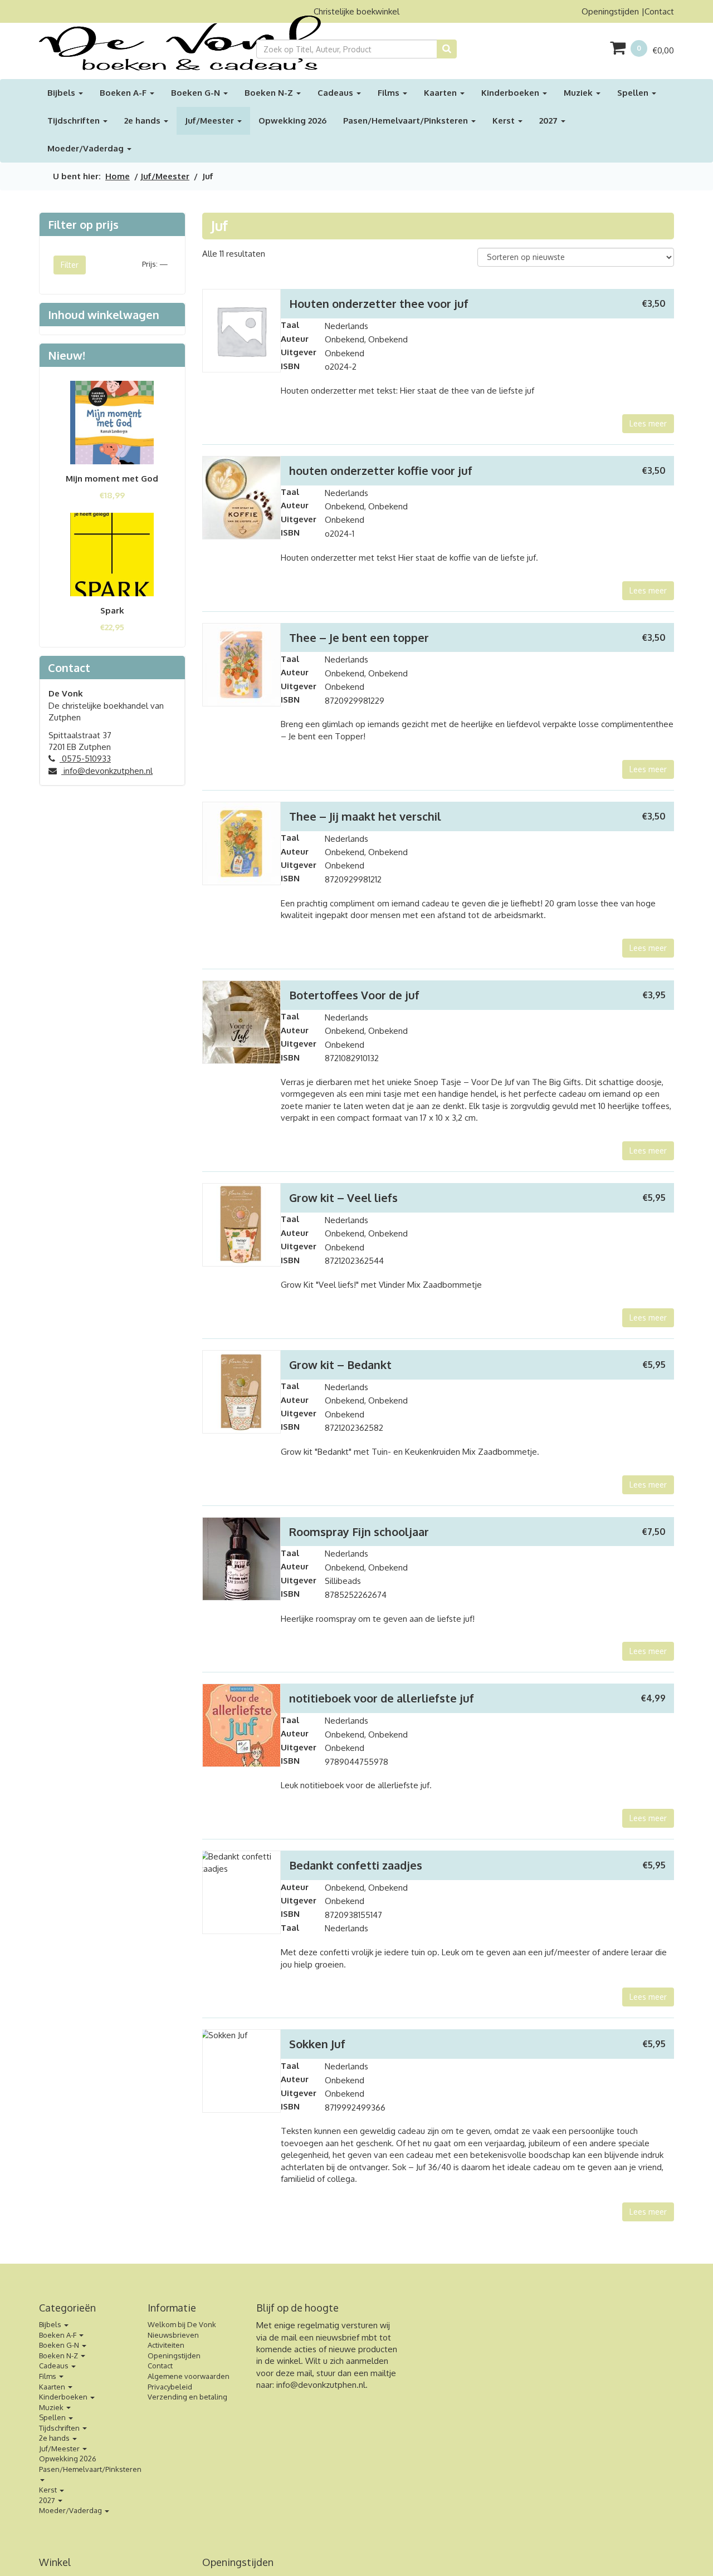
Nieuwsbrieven (173, 2335)
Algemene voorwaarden (189, 2376)
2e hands (143, 121)
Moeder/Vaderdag (87, 148)
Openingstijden (610, 11)
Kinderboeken (511, 93)
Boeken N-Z (270, 93)
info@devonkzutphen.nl (107, 771)
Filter (70, 265)
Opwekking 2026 (292, 121)
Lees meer (648, 423)
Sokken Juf (317, 2044)
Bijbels (62, 93)
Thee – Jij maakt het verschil (365, 816)
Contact (659, 11)
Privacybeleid (170, 2387)
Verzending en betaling (187, 2397)
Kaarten (441, 93)
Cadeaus (336, 93)
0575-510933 (85, 759)
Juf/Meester (211, 121)
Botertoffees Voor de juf (354, 995)
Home (118, 176)
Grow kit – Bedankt (340, 1365)
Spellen (634, 93)
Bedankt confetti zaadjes (356, 1865)
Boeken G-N (197, 93)
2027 (550, 121)
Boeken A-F (124, 93)
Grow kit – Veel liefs (343, 1198)
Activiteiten (166, 2345)
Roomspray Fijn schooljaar (359, 1532)
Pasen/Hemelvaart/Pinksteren (407, 121)
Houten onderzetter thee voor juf (379, 303)
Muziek (579, 93)
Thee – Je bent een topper (359, 637)
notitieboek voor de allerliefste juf (382, 1698)
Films (390, 93)
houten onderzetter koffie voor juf (381, 470)
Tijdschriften (75, 121)
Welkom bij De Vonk (182, 2324)
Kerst (505, 121)
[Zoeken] (447, 49)
